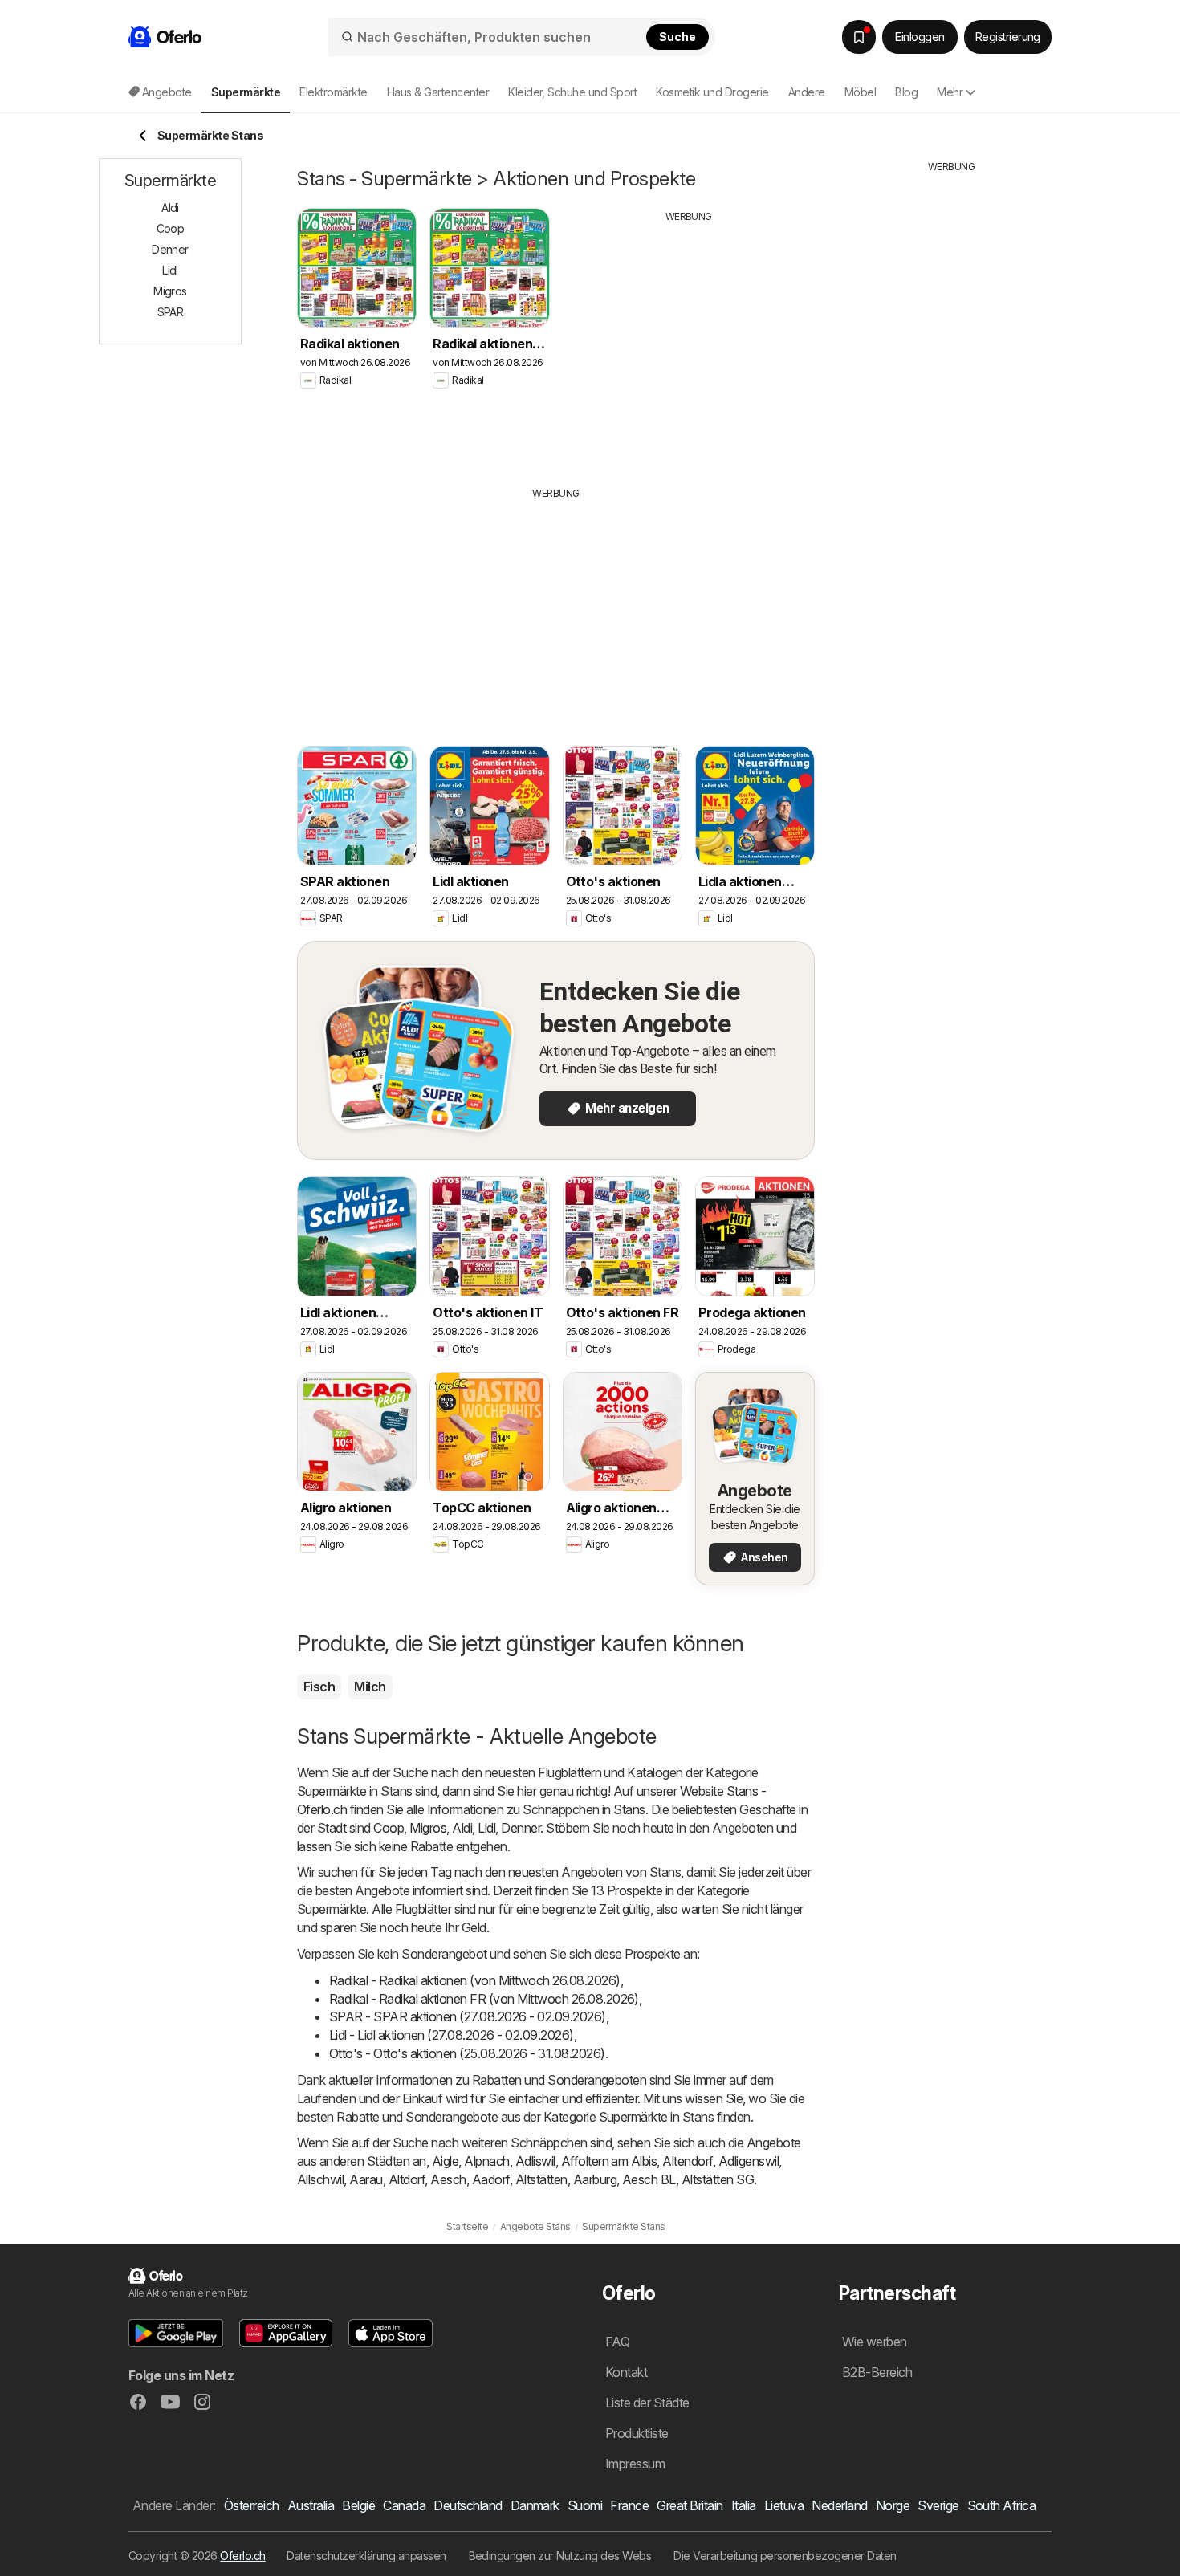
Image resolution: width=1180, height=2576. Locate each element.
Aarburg (595, 2179)
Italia (744, 2505)
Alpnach (486, 2161)
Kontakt (626, 2372)
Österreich (252, 2505)
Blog (906, 92)
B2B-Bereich (877, 2372)
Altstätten (541, 2179)
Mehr (950, 92)
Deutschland (468, 2505)
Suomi (585, 2505)
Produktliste (637, 2433)
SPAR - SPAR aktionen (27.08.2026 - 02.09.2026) (468, 2016)
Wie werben (875, 2342)
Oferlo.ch (242, 2556)
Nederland (839, 2505)
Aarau (366, 2179)
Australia (311, 2505)
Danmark (535, 2505)
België (358, 2505)
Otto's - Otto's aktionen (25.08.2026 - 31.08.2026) (467, 2053)
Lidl (486, 1828)
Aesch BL (649, 2179)
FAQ (617, 2342)
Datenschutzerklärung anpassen (366, 2556)
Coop (389, 1828)
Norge (893, 2505)
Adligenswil (749, 2161)
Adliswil (535, 2161)
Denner (521, 1828)
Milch (370, 1687)
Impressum (635, 2464)
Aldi (462, 1828)
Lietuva (784, 2505)
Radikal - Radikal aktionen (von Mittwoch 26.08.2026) (475, 1980)
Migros (428, 1828)
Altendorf (687, 2161)
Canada (404, 2505)
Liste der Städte (647, 2403)
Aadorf (491, 2179)
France (629, 2505)
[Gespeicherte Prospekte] (859, 37)
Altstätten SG (718, 2179)
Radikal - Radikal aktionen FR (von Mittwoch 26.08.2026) (484, 1999)
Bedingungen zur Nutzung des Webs (560, 2556)
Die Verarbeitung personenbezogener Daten (785, 2556)
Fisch (319, 1687)
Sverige (938, 2505)
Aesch (448, 2179)
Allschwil (320, 2179)
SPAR (171, 312)
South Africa (1002, 2505)
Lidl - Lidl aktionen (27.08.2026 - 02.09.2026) (452, 2035)
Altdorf (407, 2179)
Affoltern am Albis (609, 2161)
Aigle (445, 2161)
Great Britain (690, 2505)
